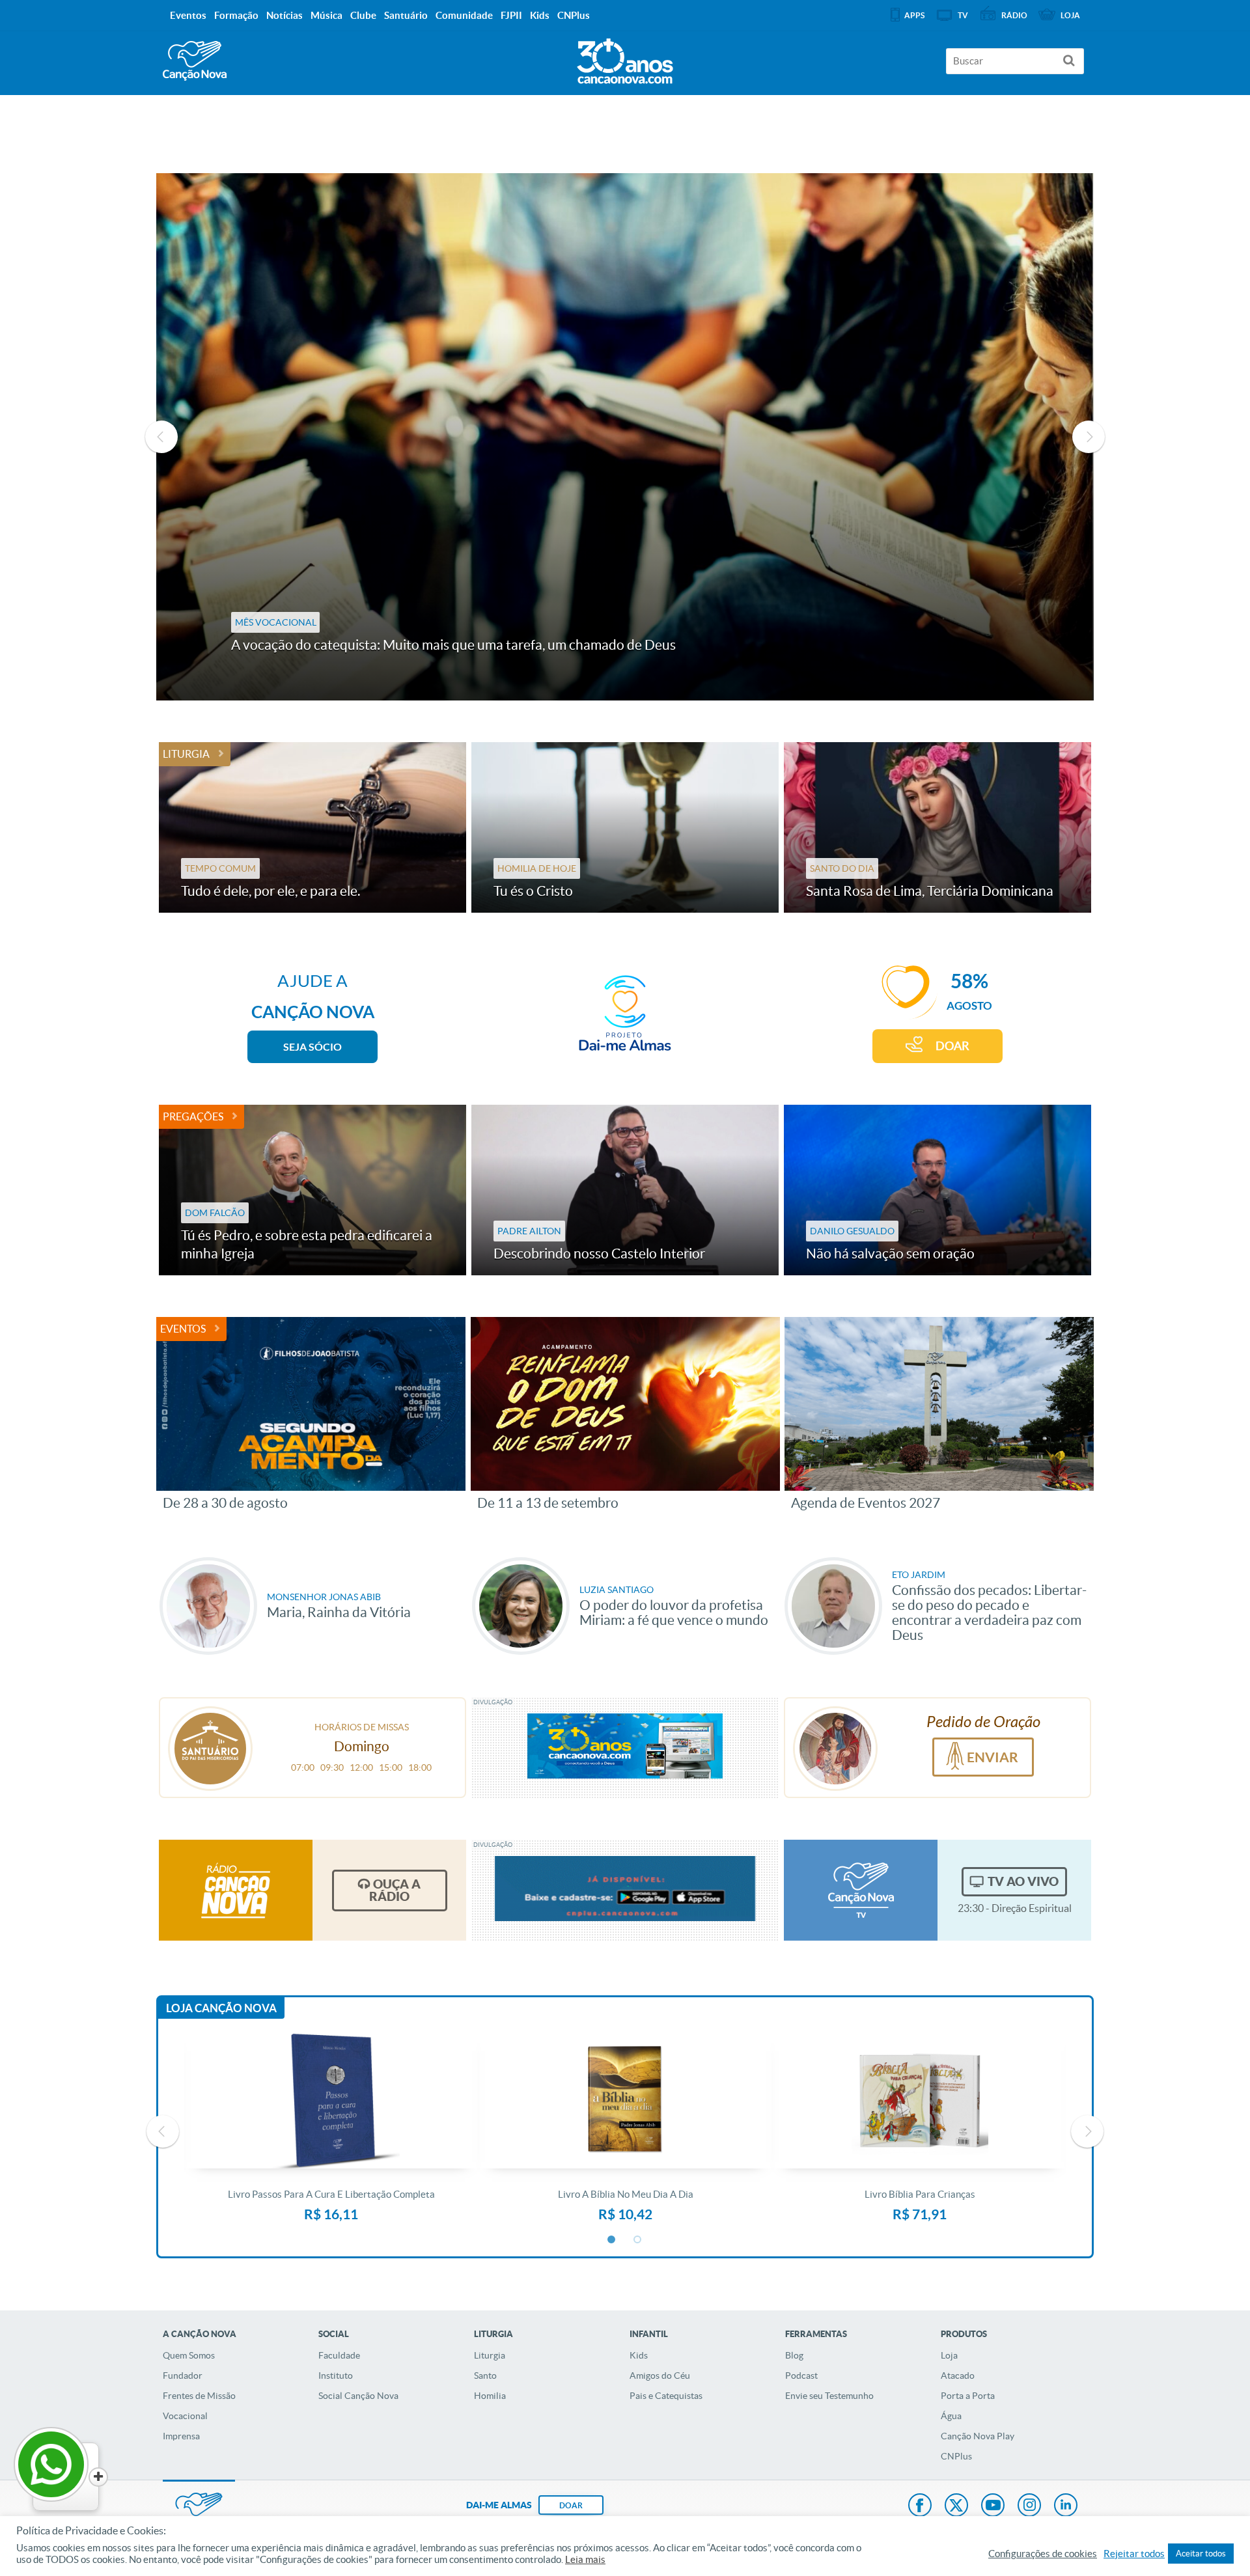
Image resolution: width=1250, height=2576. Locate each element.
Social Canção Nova (358, 2396)
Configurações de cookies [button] (1043, 2554)
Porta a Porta (968, 2396)
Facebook (920, 2506)
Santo (485, 2375)
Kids (639, 2355)
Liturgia (186, 754)
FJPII (511, 15)
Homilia (490, 2396)
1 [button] (612, 2240)
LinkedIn (1066, 2506)
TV (963, 15)
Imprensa (181, 2436)
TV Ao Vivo (1023, 1881)
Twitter (956, 2506)
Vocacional (185, 2416)
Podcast (801, 2375)
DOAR (952, 1046)
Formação (236, 15)
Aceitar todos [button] (1201, 2554)
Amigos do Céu (660, 2375)
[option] (625, 437)
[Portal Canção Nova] (195, 61)
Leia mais (585, 2560)
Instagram (1029, 2506)
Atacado (958, 2375)
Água (951, 2416)
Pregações (193, 1116)
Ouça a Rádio (395, 1890)
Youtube (993, 2506)
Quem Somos (189, 2355)
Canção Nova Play (978, 2436)
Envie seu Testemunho (829, 2396)
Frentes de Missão (199, 2396)
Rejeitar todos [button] (1134, 2554)
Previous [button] (161, 437)
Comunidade (464, 15)
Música (326, 15)
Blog (794, 2355)
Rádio (1014, 15)
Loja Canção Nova (221, 2008)
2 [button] (638, 2240)
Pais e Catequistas (666, 2396)
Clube (363, 15)
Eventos (183, 1329)
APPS (914, 15)
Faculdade (339, 2355)
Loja (949, 2355)
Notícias (285, 15)
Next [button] (1089, 437)
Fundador (183, 2375)
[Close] (98, 2477)
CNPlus (956, 2456)
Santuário (406, 15)
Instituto (336, 2375)
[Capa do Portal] (625, 58)
